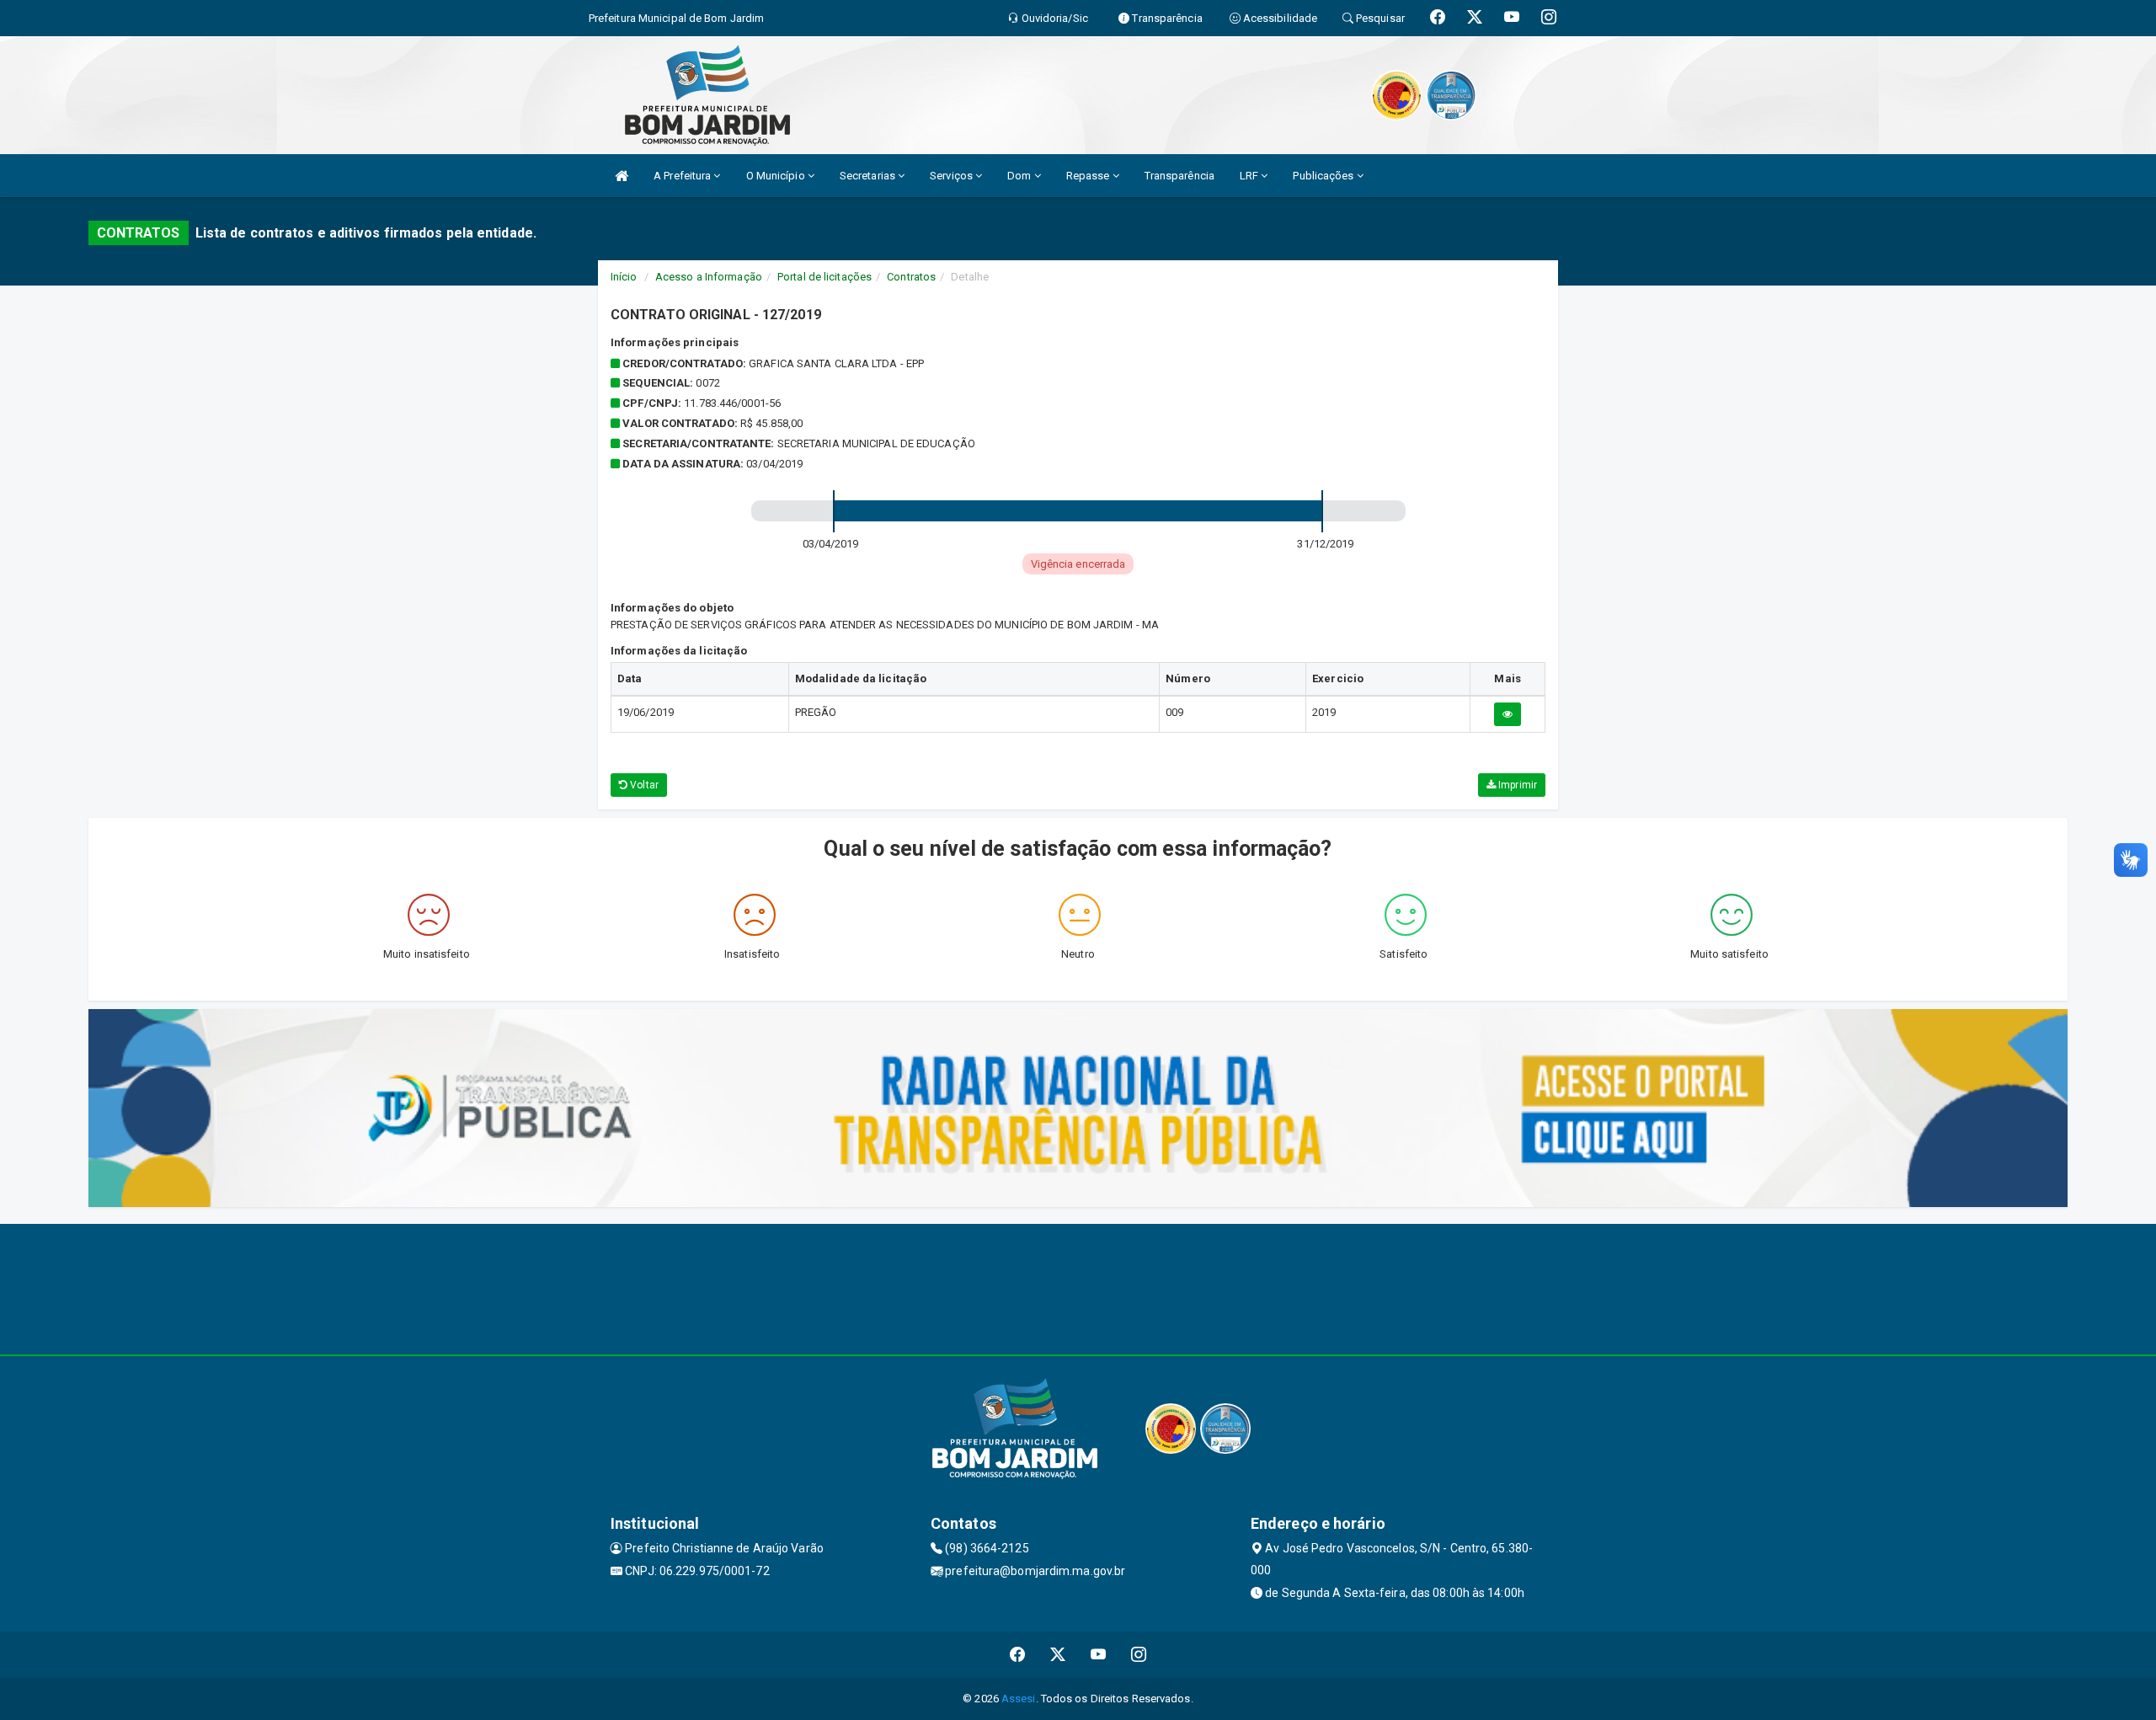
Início (624, 277)
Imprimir (1516, 785)
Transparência (1179, 176)
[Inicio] (622, 176)
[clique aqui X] (1058, 1655)
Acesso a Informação (709, 277)
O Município (777, 176)
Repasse (1089, 176)
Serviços (953, 176)
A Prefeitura (683, 176)
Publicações (1324, 176)
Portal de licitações (825, 277)
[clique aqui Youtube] (1099, 1655)
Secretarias (869, 176)
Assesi (1019, 1699)
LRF (1250, 176)
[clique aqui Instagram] (1139, 1655)
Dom (1020, 176)
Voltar (643, 785)
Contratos (911, 277)
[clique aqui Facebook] (1018, 1655)
